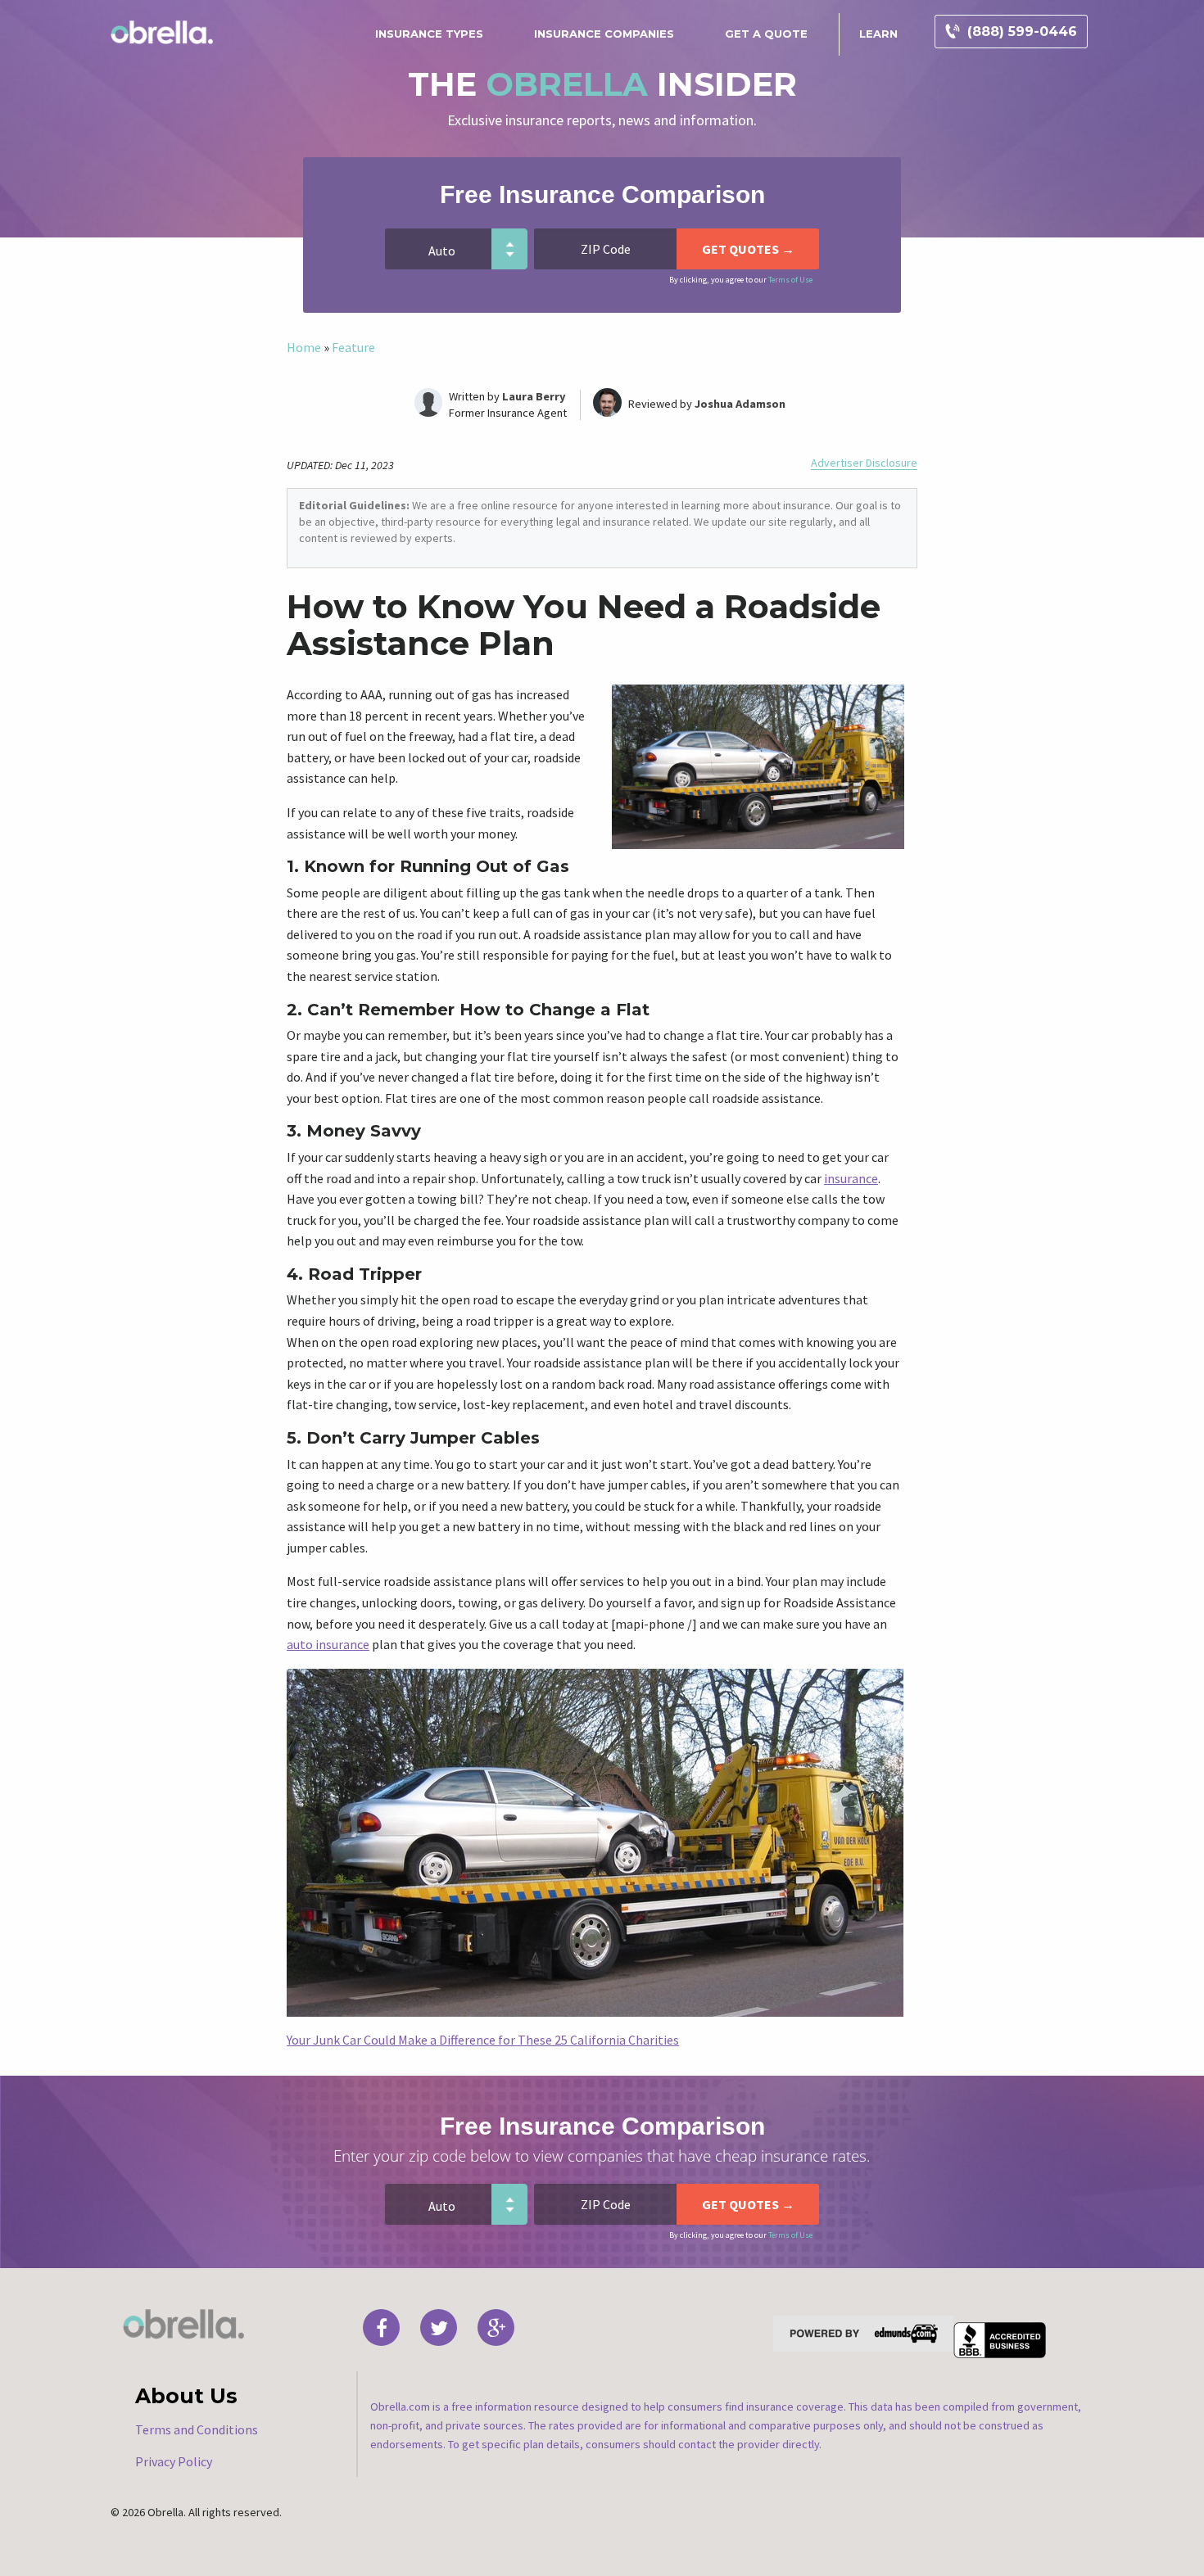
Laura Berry (534, 396)
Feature (353, 347)
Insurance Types (429, 34)
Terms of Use (790, 280)
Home (304, 347)
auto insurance (328, 1644)
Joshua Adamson (740, 404)
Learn (878, 34)
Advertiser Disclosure (864, 463)
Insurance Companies (604, 34)
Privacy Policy (174, 2461)
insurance (851, 1178)
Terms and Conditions (197, 2429)
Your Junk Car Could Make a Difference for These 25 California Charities (483, 2040)
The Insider (602, 84)
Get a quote (766, 34)
